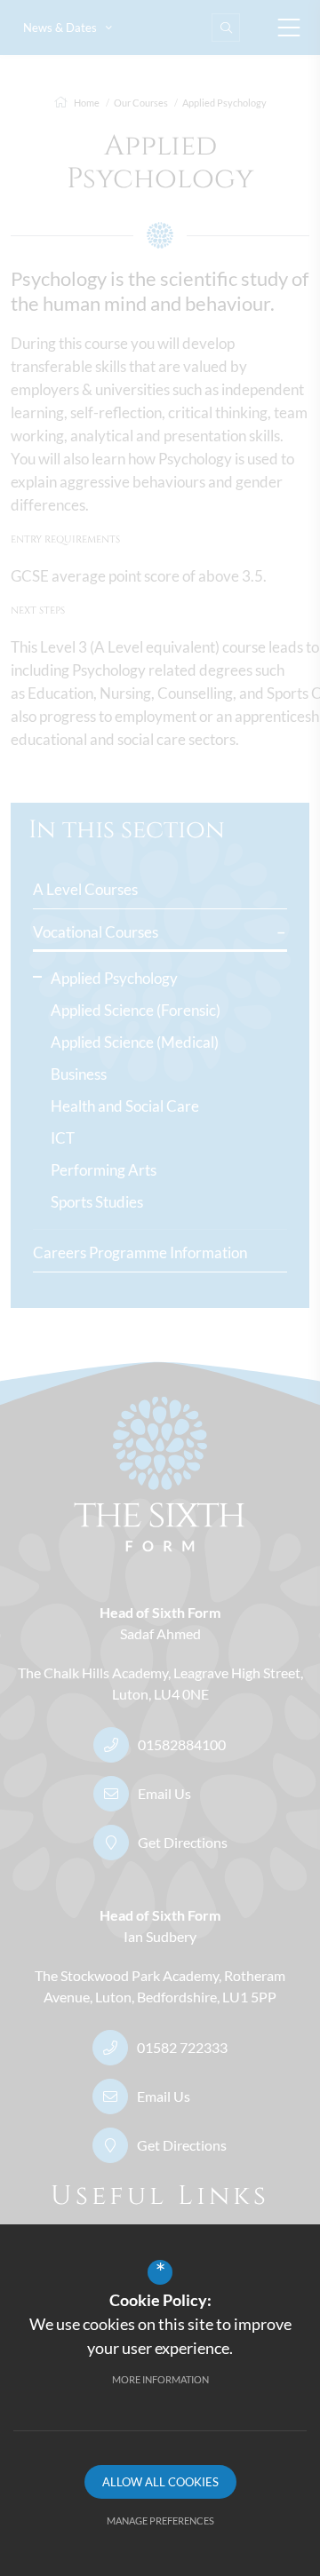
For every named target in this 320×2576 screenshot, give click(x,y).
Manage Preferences (160, 2521)
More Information (160, 2379)
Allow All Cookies (160, 2482)
